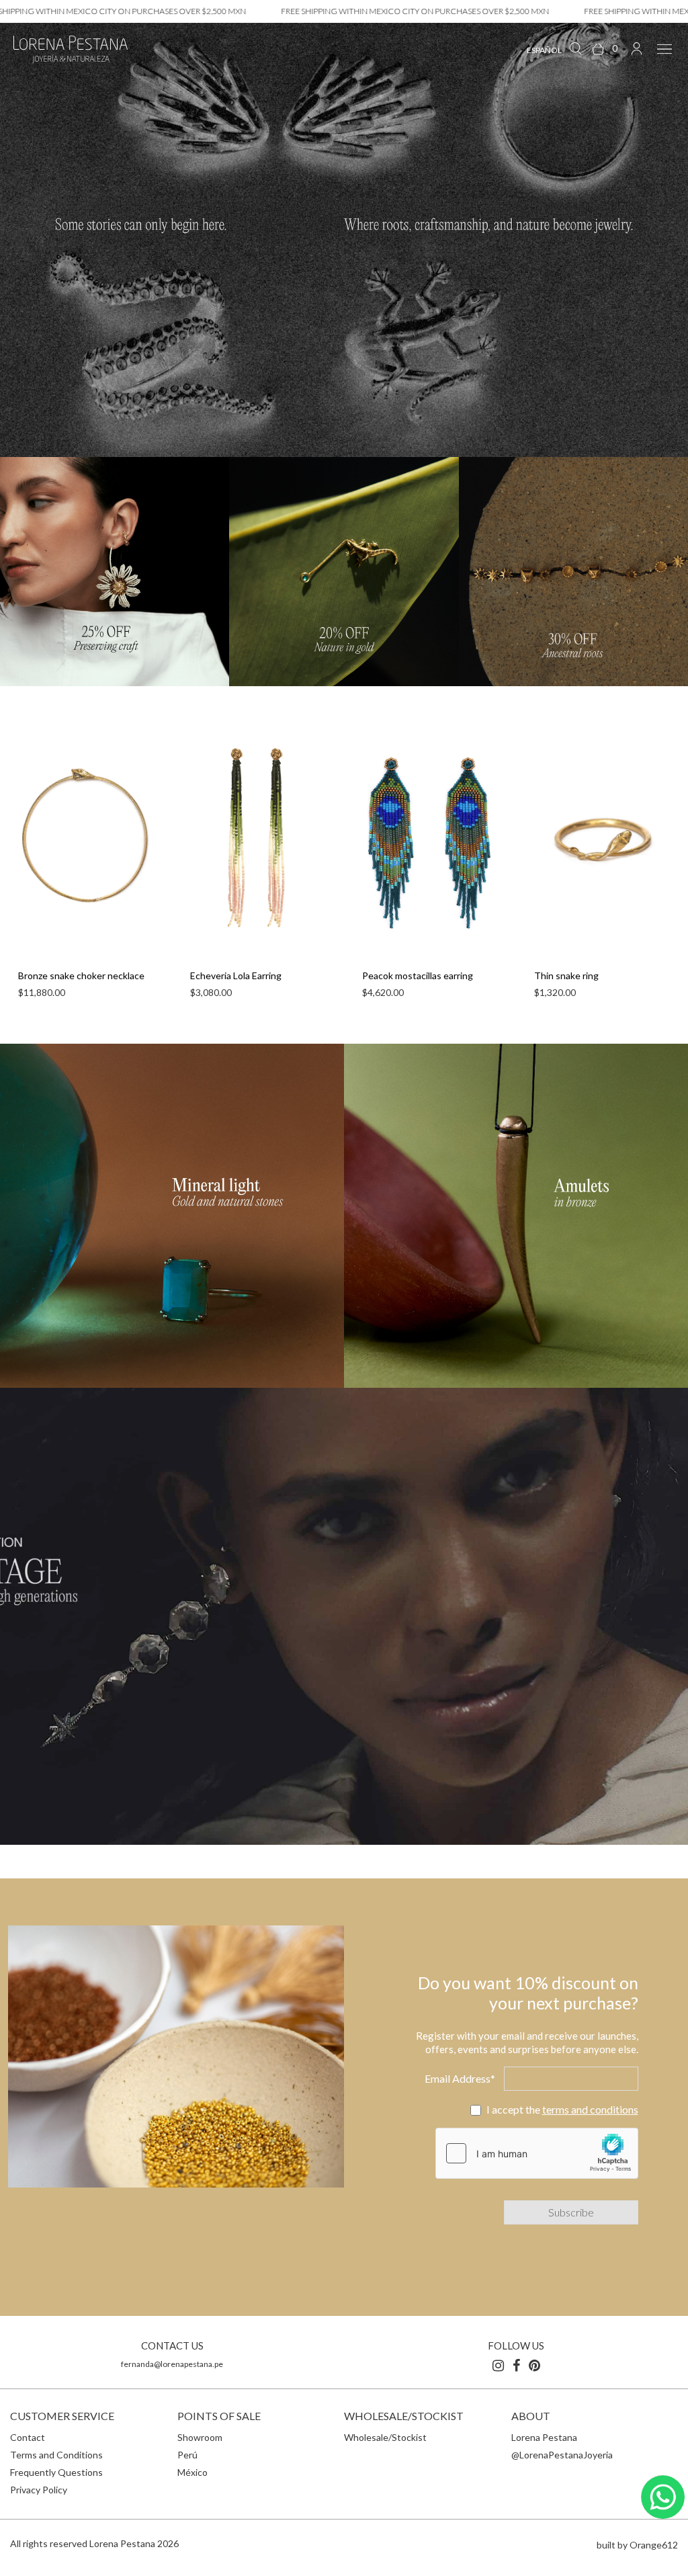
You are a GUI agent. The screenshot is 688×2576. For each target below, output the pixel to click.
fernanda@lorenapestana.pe (172, 2364)
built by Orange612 (637, 2545)
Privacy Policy (39, 2490)
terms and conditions (590, 2109)
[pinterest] (534, 2365)
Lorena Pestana (544, 2437)
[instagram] (498, 2365)
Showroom (200, 2437)
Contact (28, 2437)
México (192, 2472)
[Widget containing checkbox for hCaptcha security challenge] (537, 2153)
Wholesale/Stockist (385, 2437)
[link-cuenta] (637, 48)
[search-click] (575, 48)
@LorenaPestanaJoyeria (562, 2455)
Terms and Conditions (56, 2455)
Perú (187, 2455)
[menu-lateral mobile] (662, 48)
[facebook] (516, 2365)
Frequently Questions (56, 2472)
